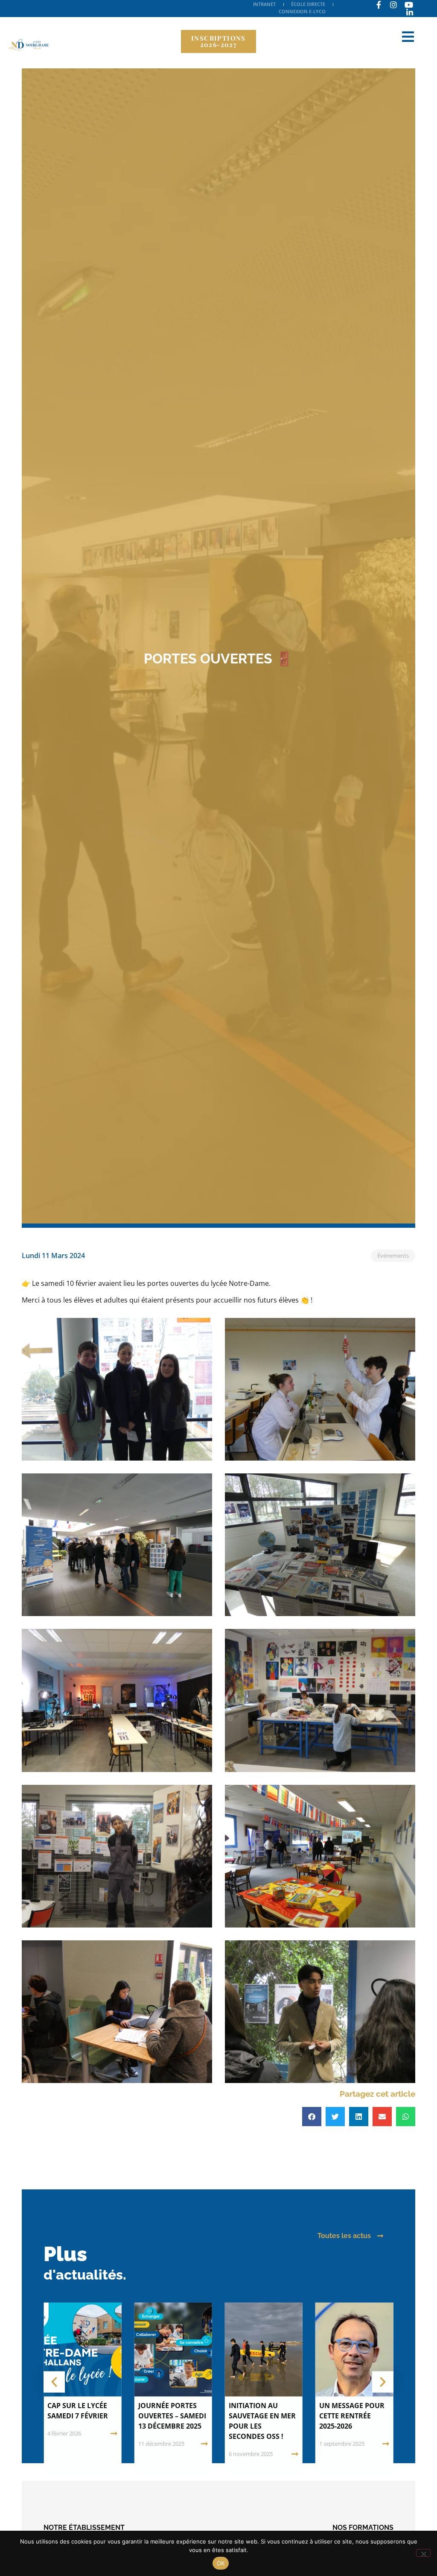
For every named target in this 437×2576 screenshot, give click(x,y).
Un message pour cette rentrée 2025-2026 (261, 2416)
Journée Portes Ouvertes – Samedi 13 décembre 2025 (81, 2416)
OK (221, 2563)
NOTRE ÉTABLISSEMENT (84, 2528)
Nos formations (363, 2528)
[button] (312, 2117)
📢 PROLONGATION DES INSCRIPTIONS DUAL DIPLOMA (353, 2416)
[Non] (423, 2553)
